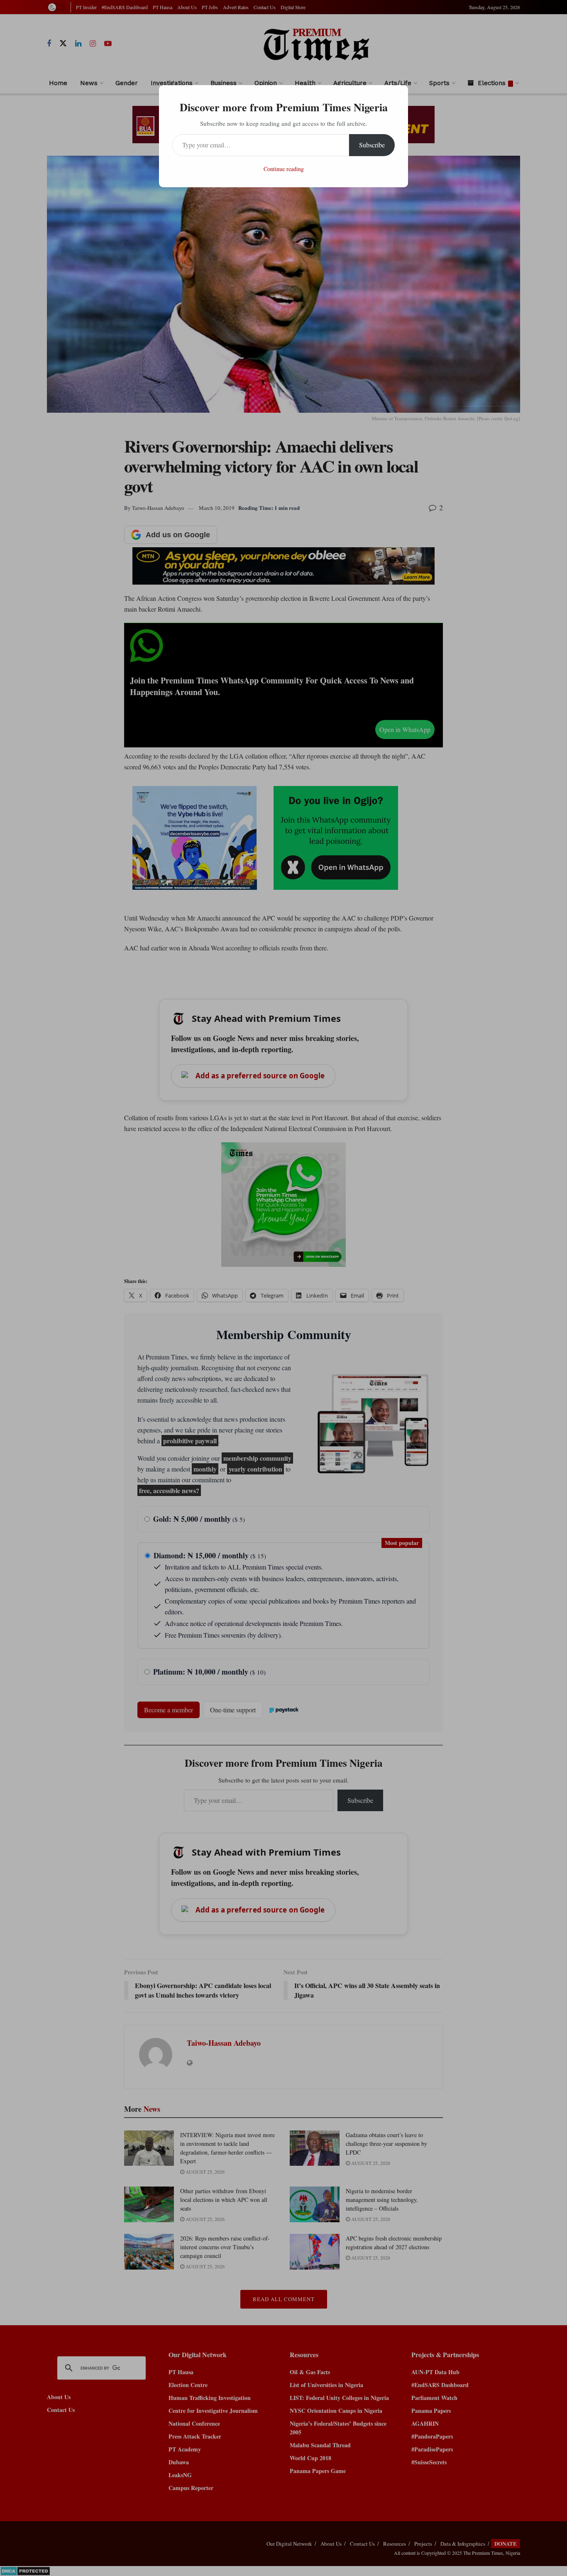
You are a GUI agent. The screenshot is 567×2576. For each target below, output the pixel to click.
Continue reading (284, 169)
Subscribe (372, 145)
